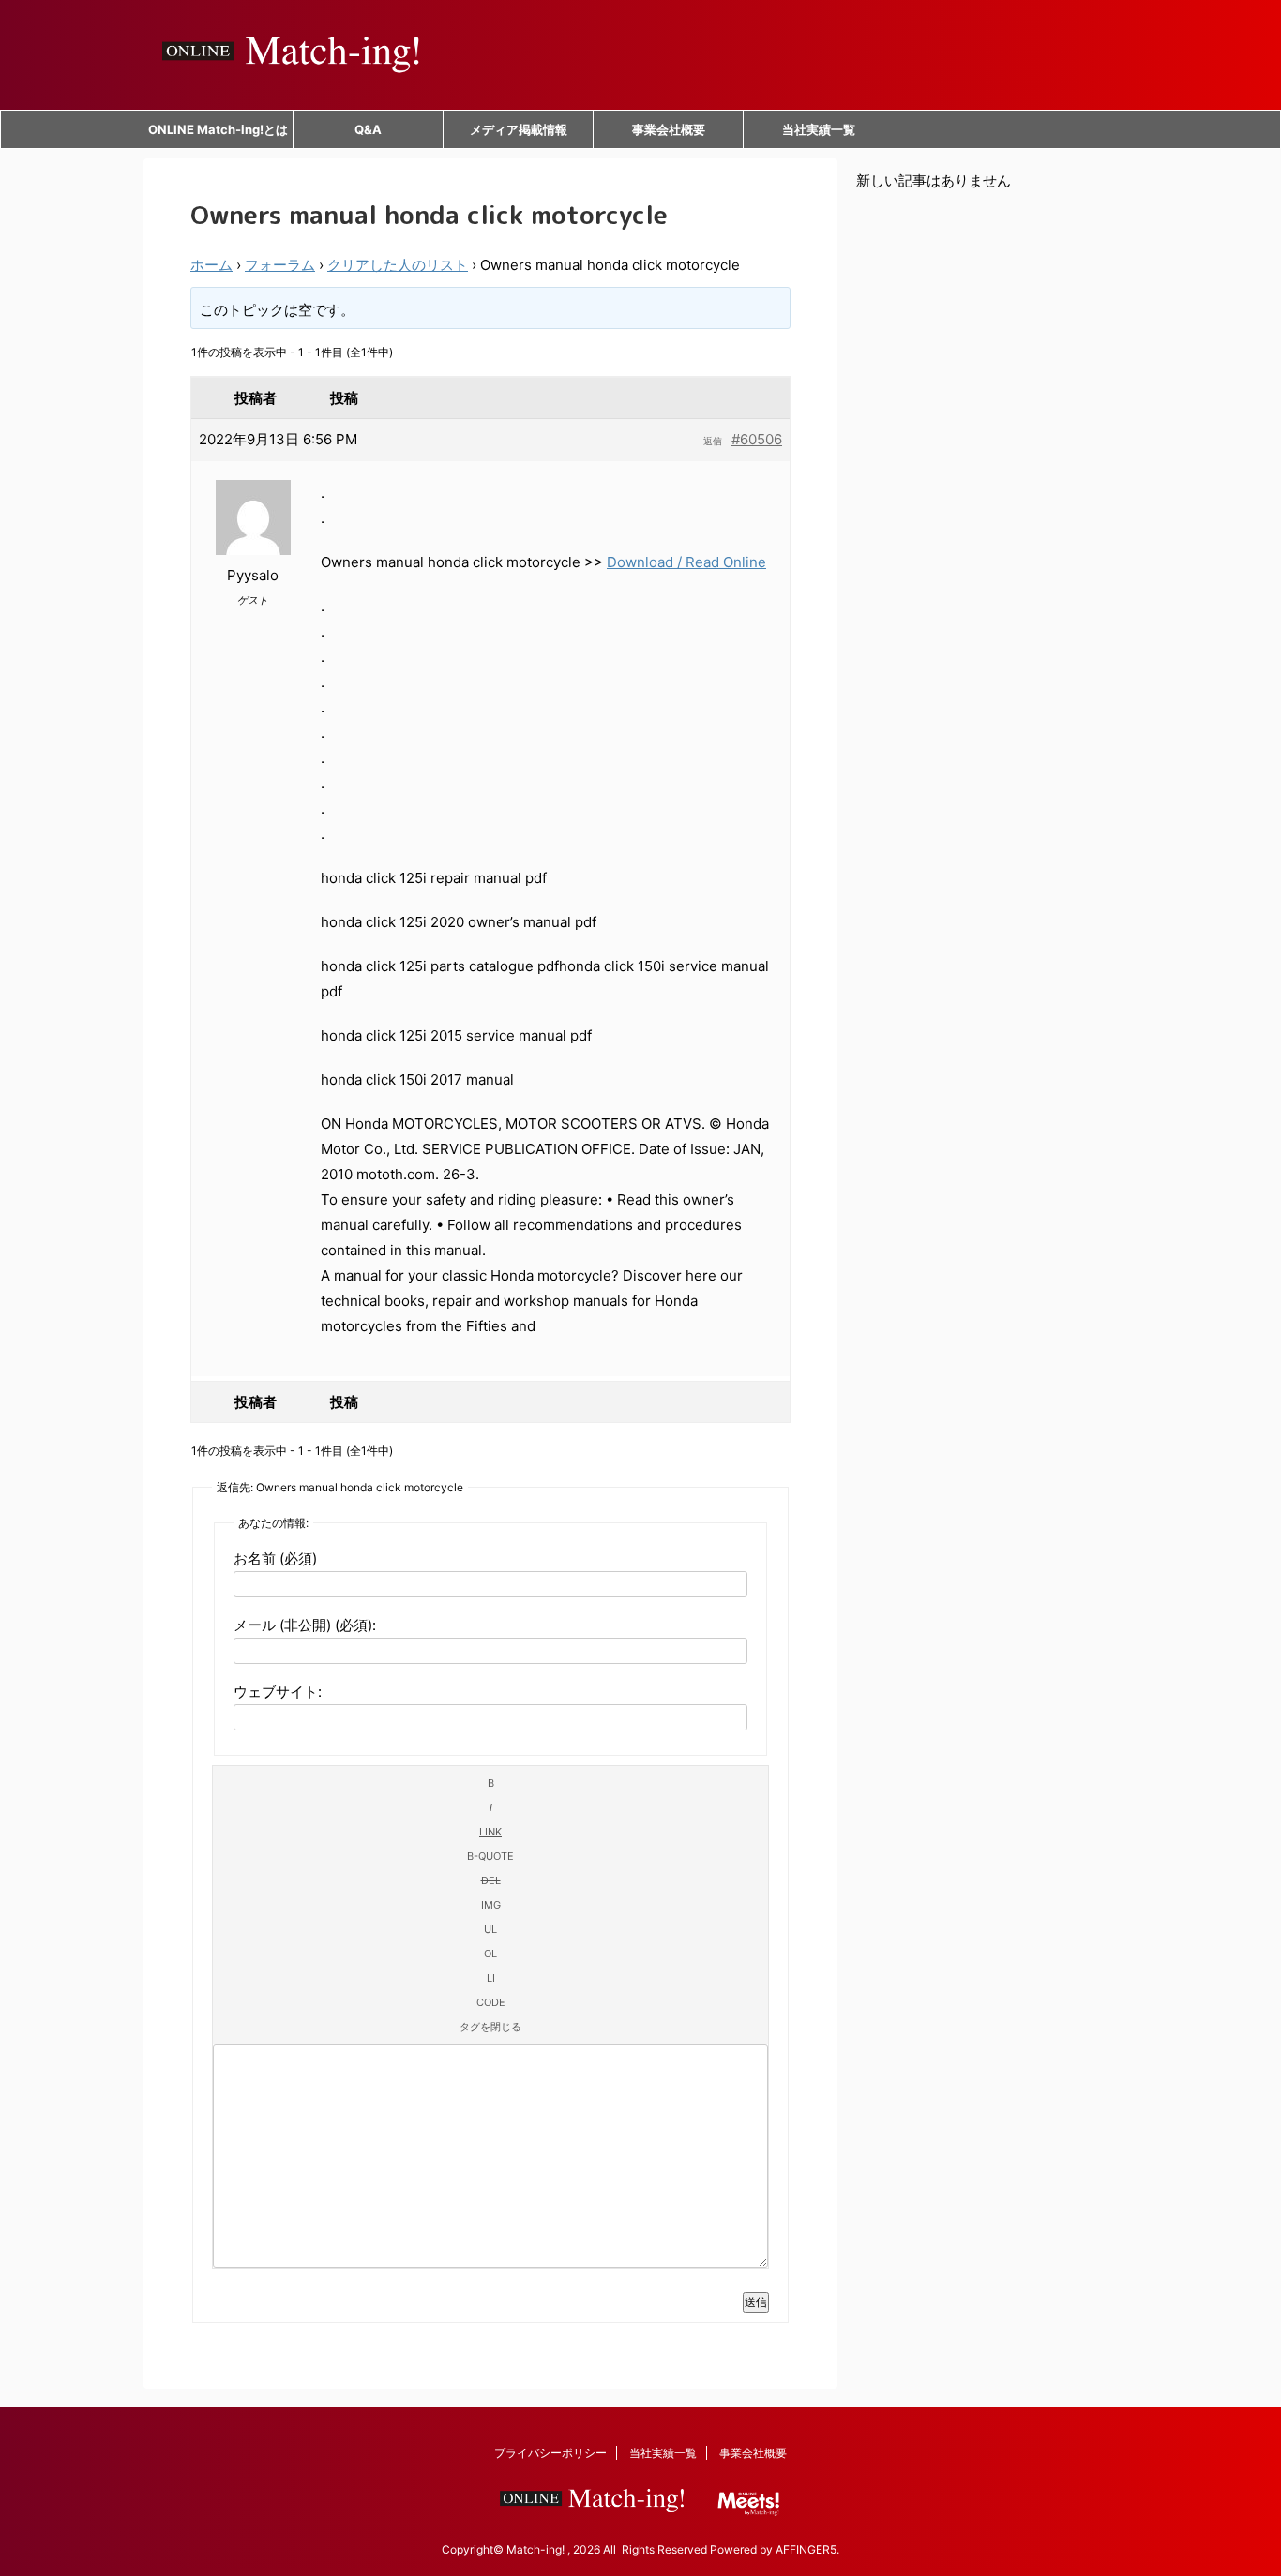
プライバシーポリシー (550, 2453)
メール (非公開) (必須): (305, 1625)
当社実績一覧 (819, 129)
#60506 (757, 439)
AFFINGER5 (806, 2549)
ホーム (211, 265)
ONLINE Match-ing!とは (218, 129)
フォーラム (280, 265)
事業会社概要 (669, 129)
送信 (756, 2302)
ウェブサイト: (278, 1692)
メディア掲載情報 (519, 129)
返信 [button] (713, 441)
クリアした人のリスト (398, 265)
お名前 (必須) (275, 1558)
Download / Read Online (686, 562)
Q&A (368, 129)
